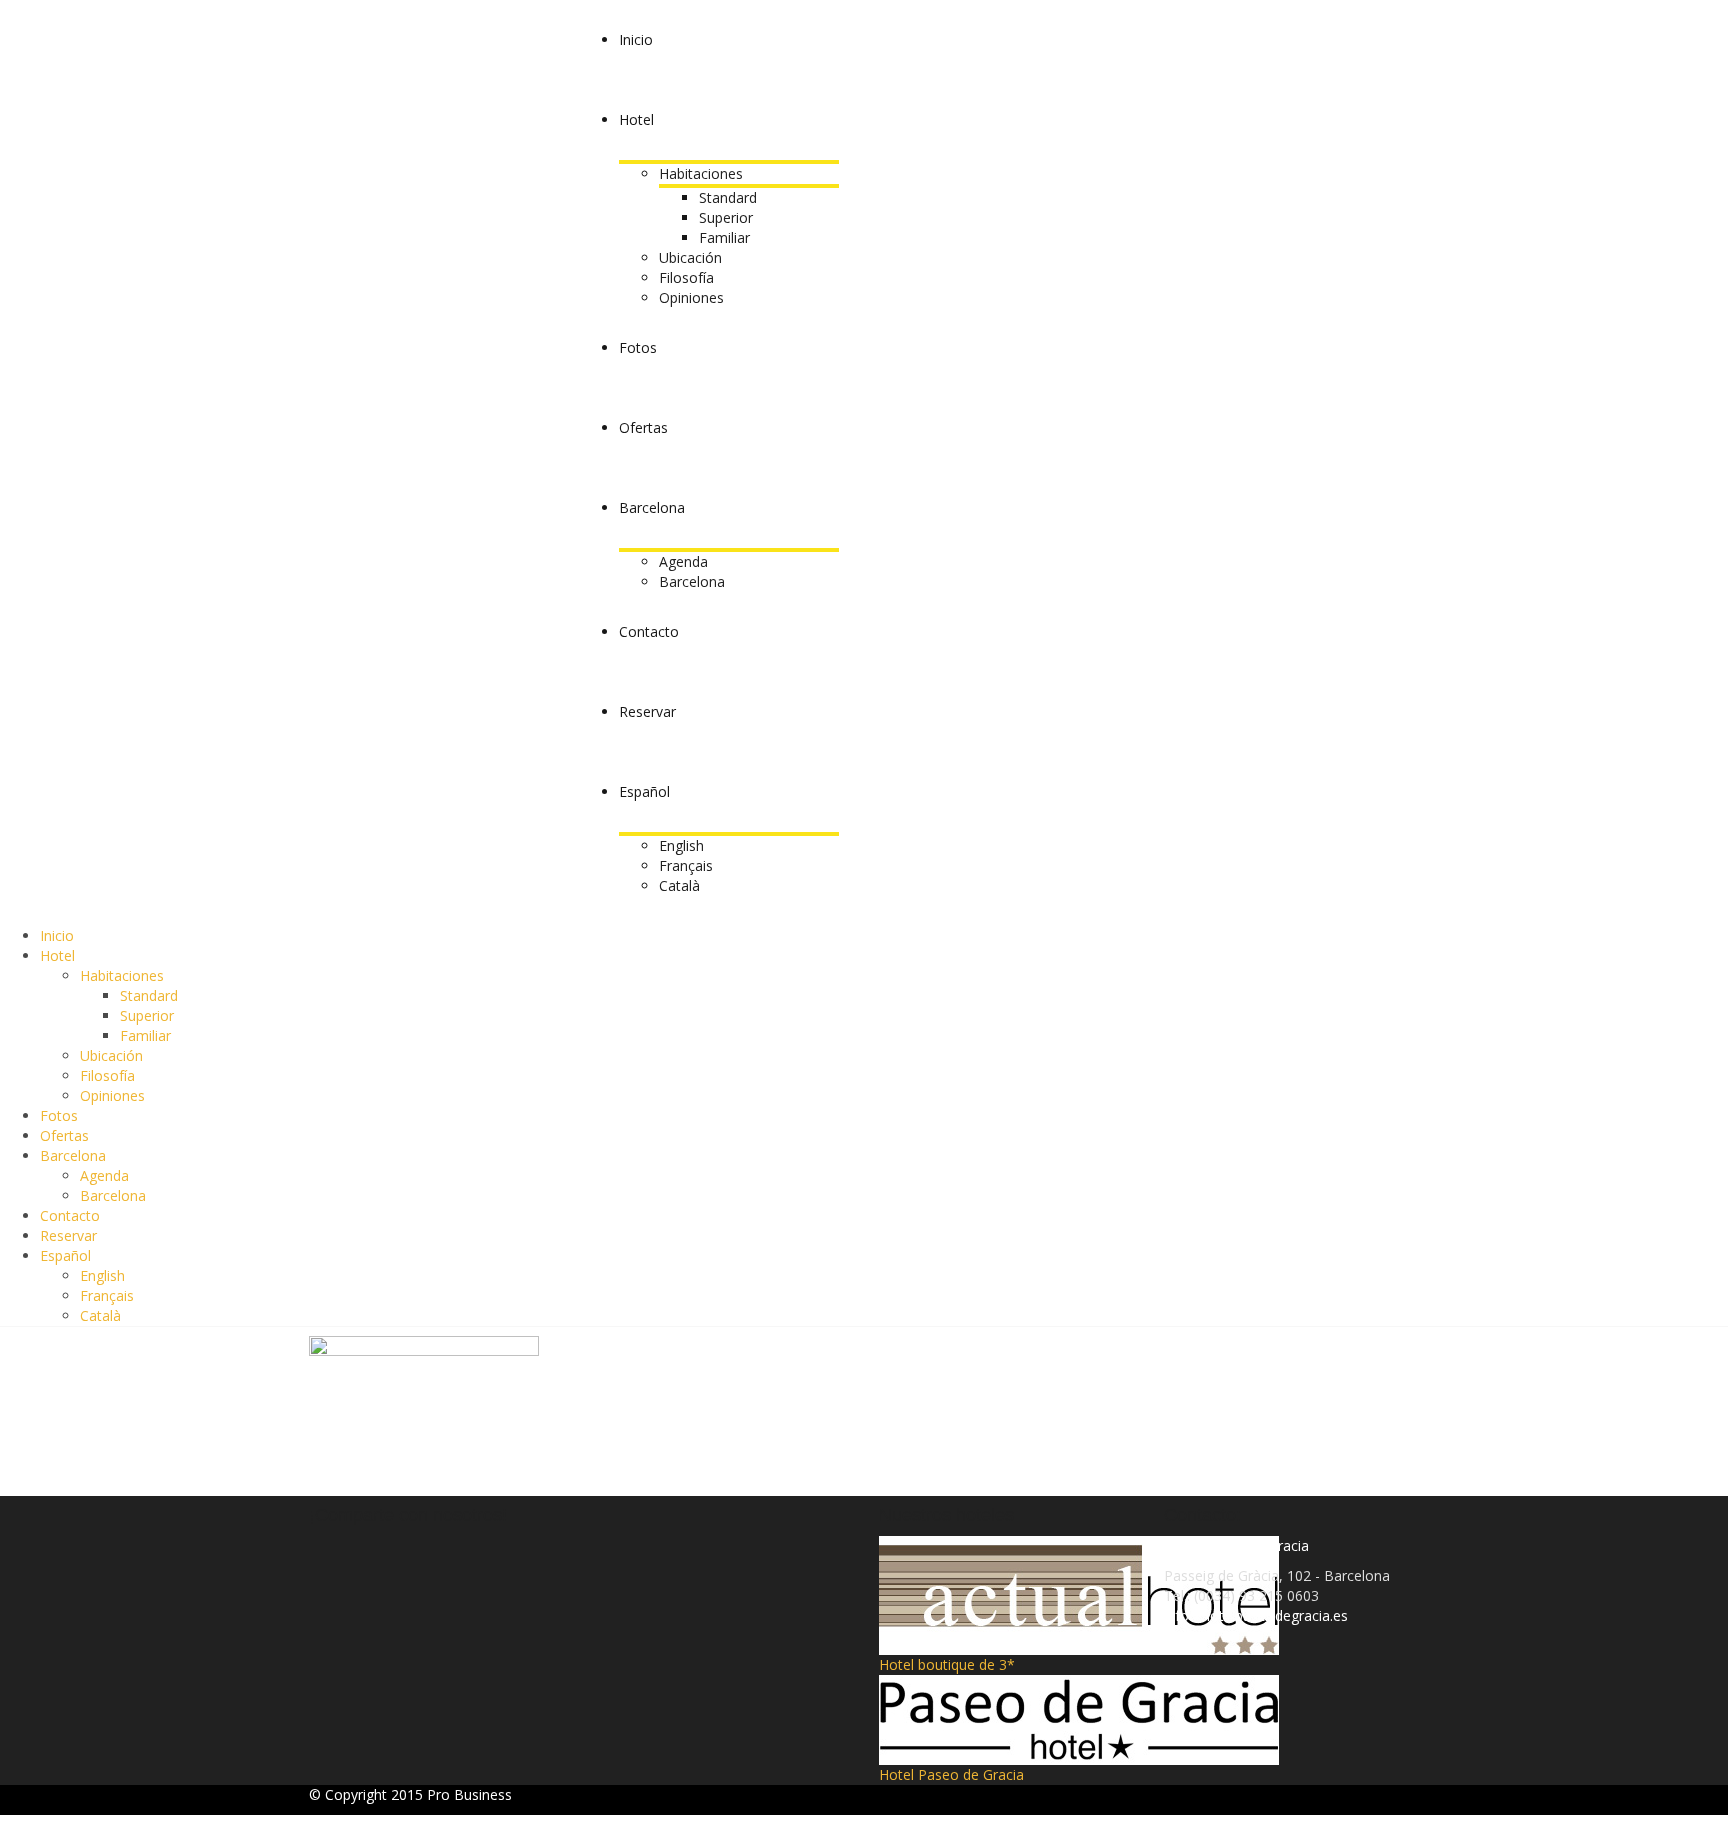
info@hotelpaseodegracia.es (1256, 1615)
